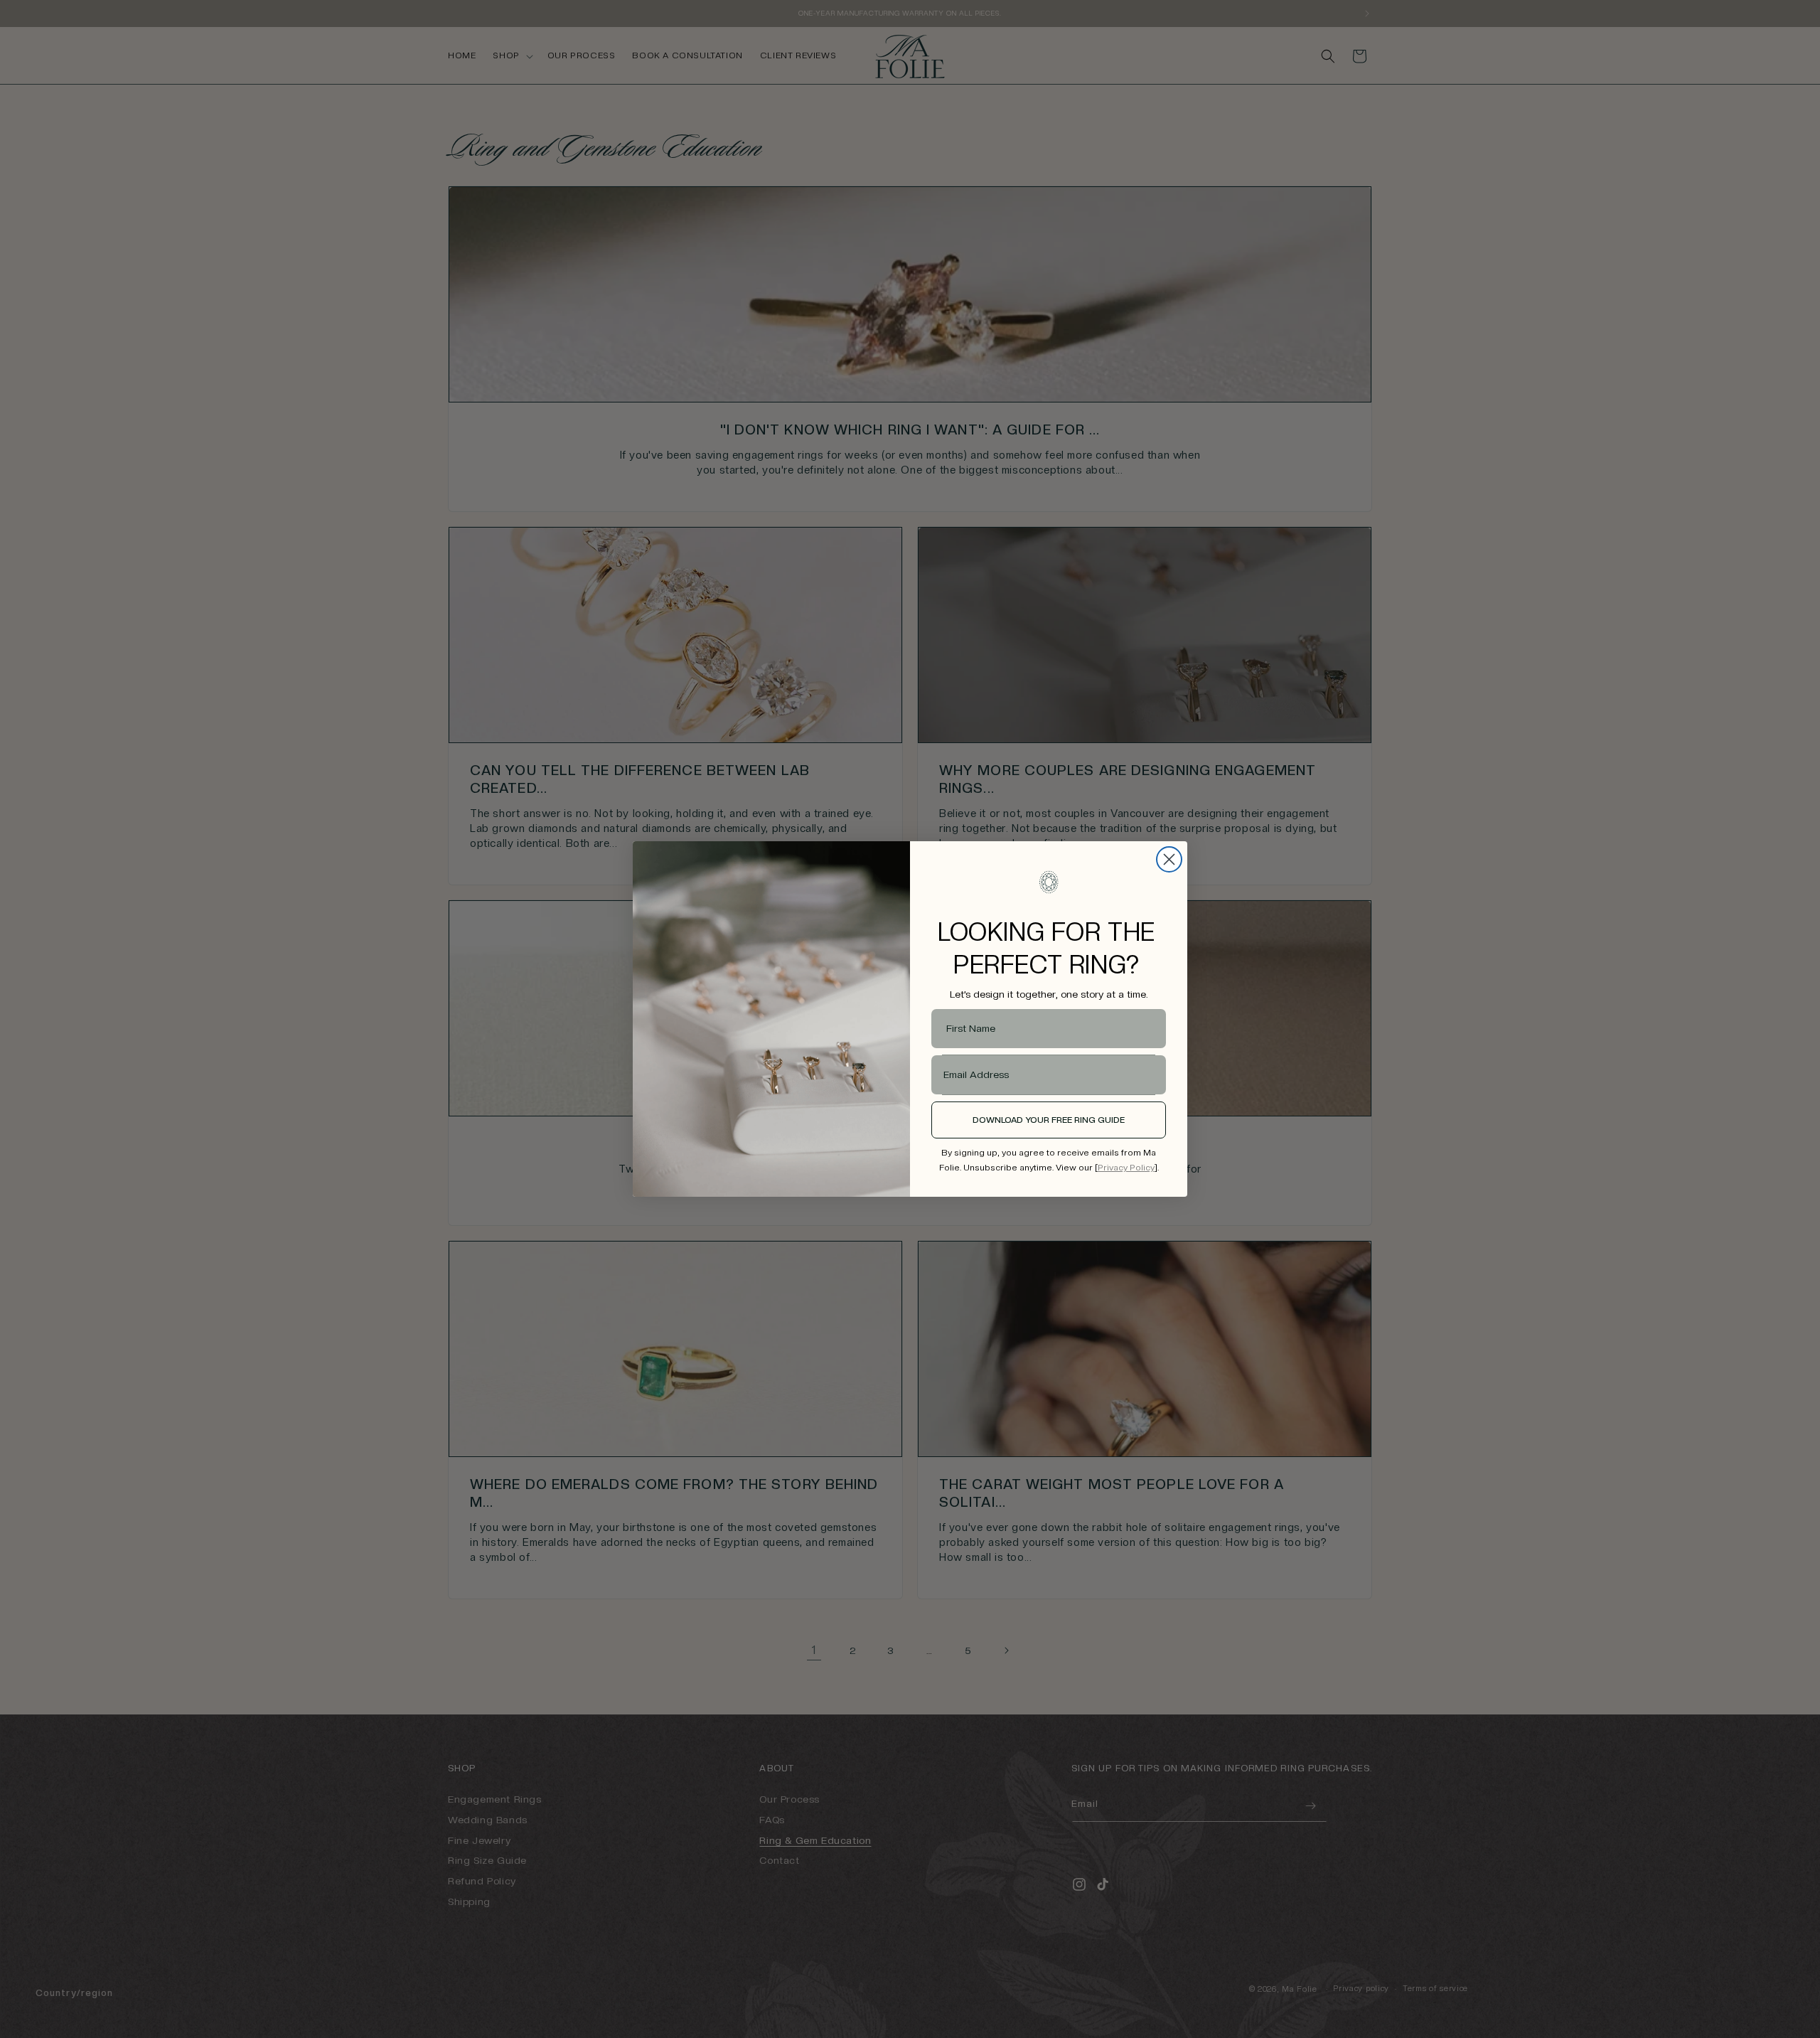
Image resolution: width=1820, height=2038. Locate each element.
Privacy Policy (1126, 1168)
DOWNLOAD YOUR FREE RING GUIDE (1049, 1120)
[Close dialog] (1169, 859)
